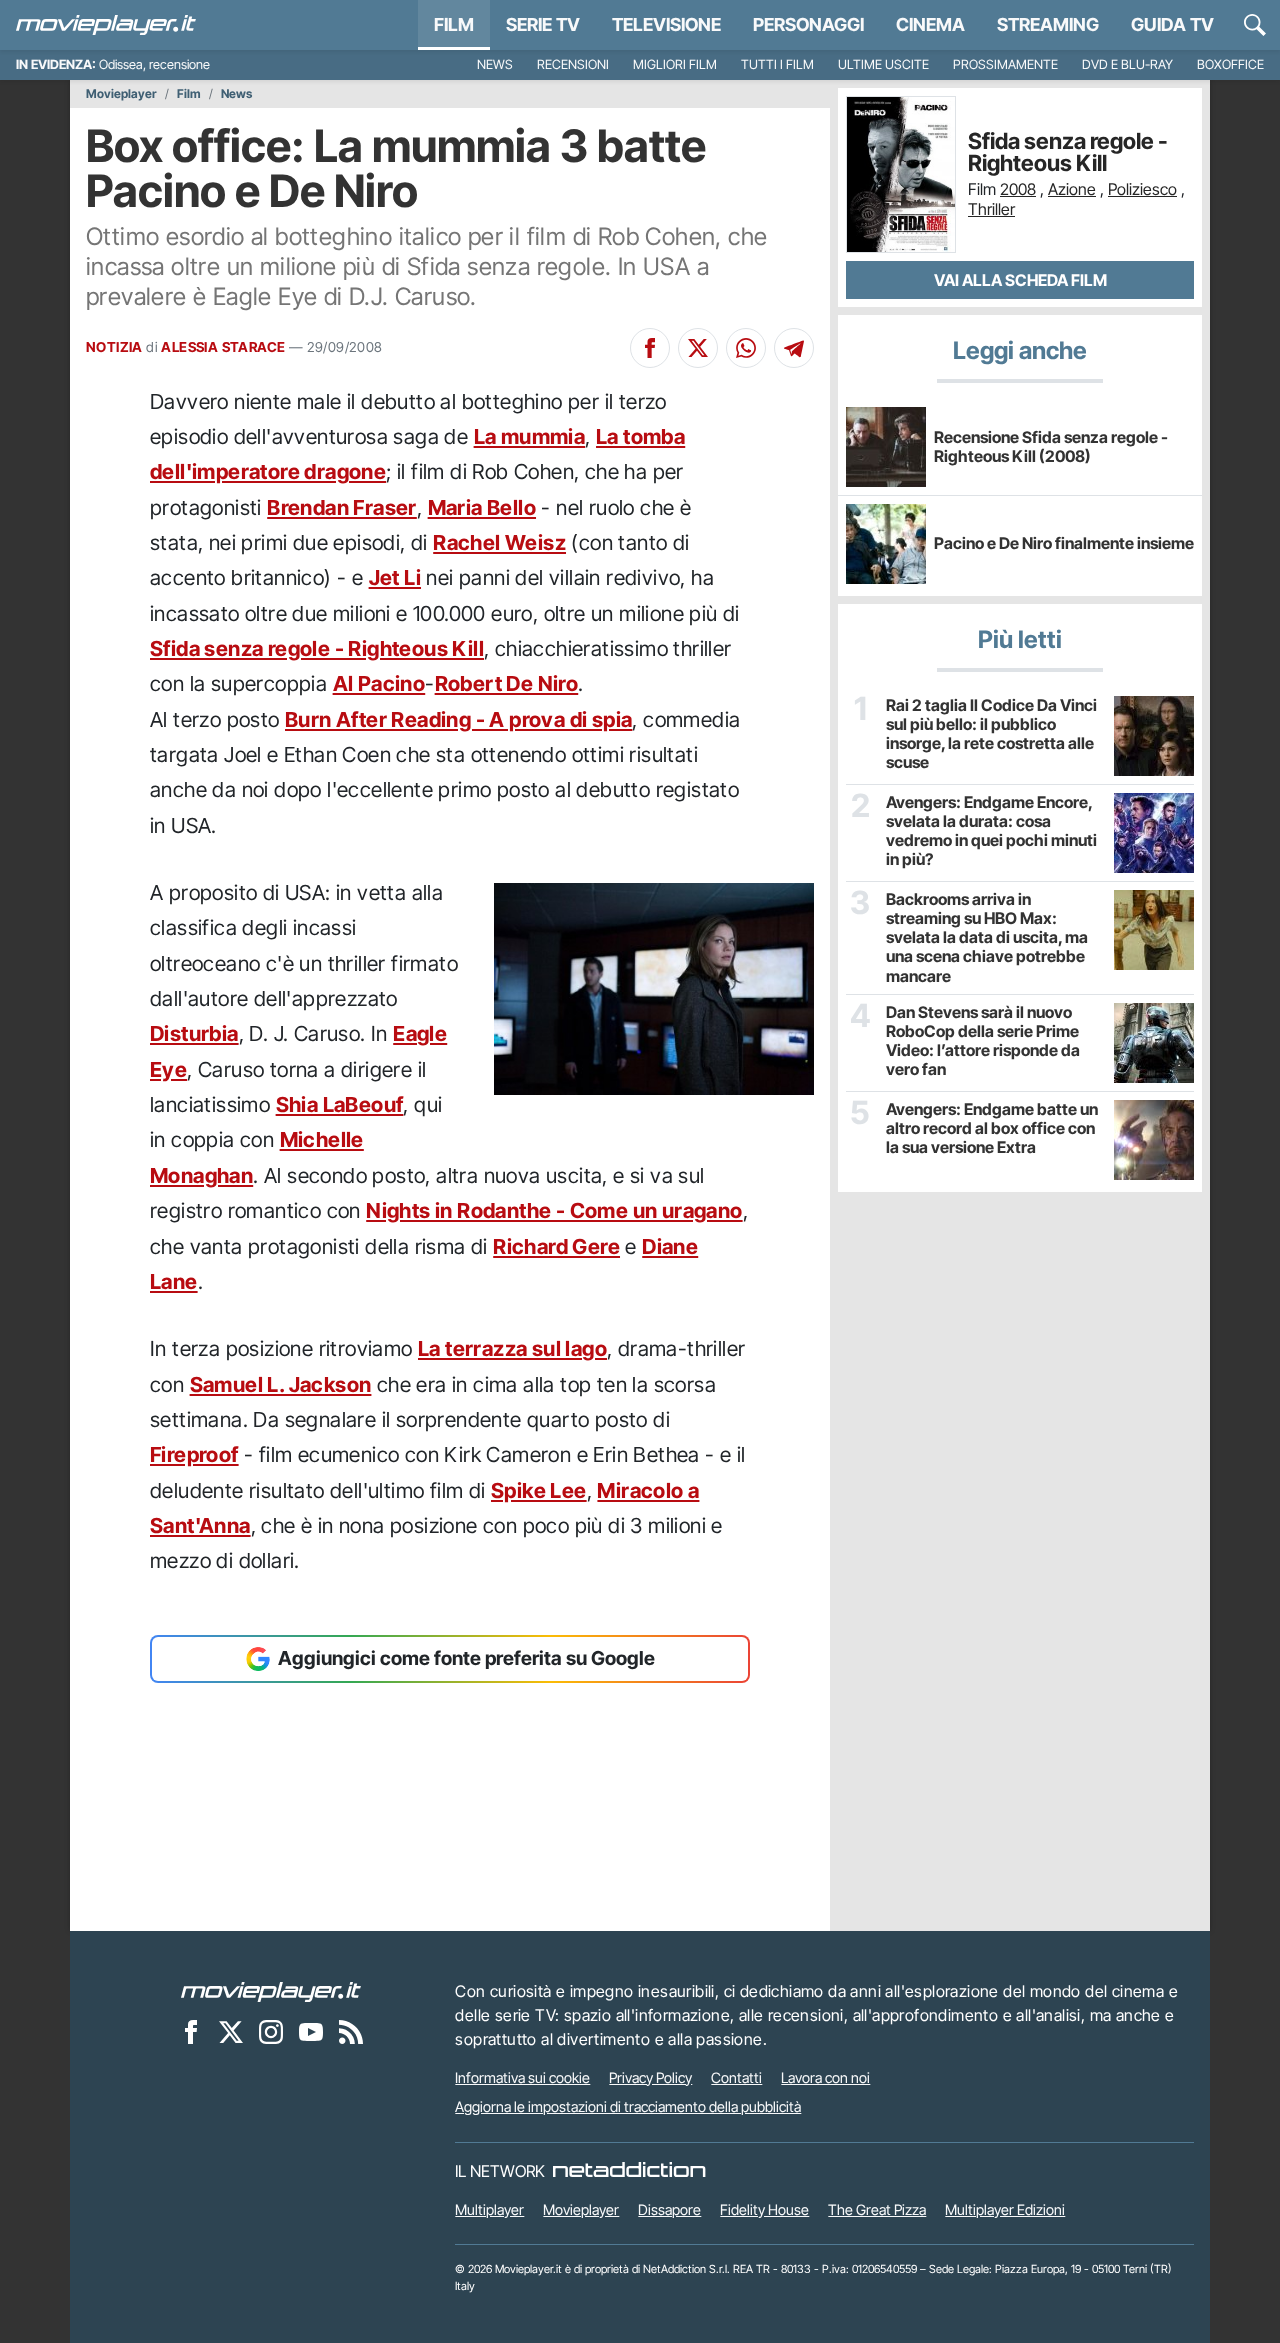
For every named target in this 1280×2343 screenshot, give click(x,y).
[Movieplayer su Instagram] (271, 2032)
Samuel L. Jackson (281, 1384)
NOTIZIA (114, 347)
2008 (1018, 189)
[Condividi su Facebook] (650, 348)
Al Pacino (379, 683)
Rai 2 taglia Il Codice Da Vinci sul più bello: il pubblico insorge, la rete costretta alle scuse (991, 734)
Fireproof (194, 1454)
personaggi (808, 24)
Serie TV (543, 24)
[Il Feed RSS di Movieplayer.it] (351, 2032)
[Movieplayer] (271, 1991)
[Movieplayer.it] (106, 25)
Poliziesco (1142, 189)
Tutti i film (777, 64)
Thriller (991, 209)
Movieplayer (121, 94)
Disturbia (194, 1033)
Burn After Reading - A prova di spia (458, 719)
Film (454, 24)
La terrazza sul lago (512, 1348)
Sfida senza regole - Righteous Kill (317, 648)
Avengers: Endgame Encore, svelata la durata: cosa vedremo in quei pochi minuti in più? (991, 831)
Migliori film (675, 64)
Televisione (666, 24)
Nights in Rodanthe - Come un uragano (554, 1210)
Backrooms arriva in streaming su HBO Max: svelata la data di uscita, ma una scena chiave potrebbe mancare (987, 938)
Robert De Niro (507, 683)
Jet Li (395, 577)
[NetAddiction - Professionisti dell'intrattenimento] (629, 2171)
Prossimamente (1005, 64)
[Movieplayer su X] (231, 2032)
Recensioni (573, 64)
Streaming (1048, 24)
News (495, 64)
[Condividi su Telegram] (794, 348)
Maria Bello (482, 507)
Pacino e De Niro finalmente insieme (1064, 543)
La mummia (530, 436)
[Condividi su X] (698, 348)
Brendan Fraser (342, 507)
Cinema (930, 24)
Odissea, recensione (154, 64)
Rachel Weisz (499, 542)
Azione (1072, 189)
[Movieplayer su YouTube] (311, 2032)
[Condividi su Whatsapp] (746, 348)
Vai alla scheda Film (1020, 280)
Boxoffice (1230, 64)
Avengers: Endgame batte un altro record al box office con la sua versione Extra (992, 1128)
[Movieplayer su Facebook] (191, 2032)
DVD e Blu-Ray (1127, 64)
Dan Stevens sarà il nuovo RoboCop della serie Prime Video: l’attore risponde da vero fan (983, 1041)
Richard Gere (556, 1246)
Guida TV (1172, 24)
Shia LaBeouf (340, 1104)
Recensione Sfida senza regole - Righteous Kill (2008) (1051, 446)
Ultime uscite (883, 64)
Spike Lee (539, 1490)
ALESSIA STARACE (223, 347)
